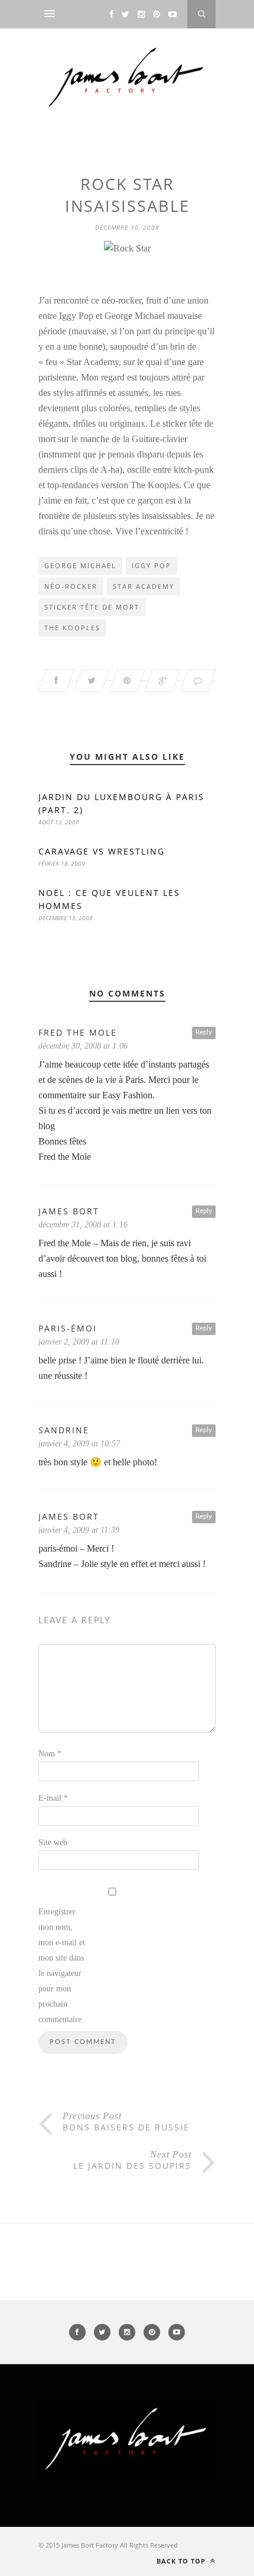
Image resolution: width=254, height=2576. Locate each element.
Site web (53, 1842)
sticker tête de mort (92, 607)
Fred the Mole (78, 1032)
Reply (204, 1032)
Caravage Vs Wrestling (102, 851)
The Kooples (72, 628)
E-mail (53, 1798)
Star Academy (144, 586)
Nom (50, 1754)
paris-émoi (68, 1328)
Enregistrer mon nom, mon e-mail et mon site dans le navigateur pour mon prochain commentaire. (62, 1966)
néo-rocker (71, 586)
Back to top (182, 2561)
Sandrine (64, 1430)
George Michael (80, 565)
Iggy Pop (152, 565)
